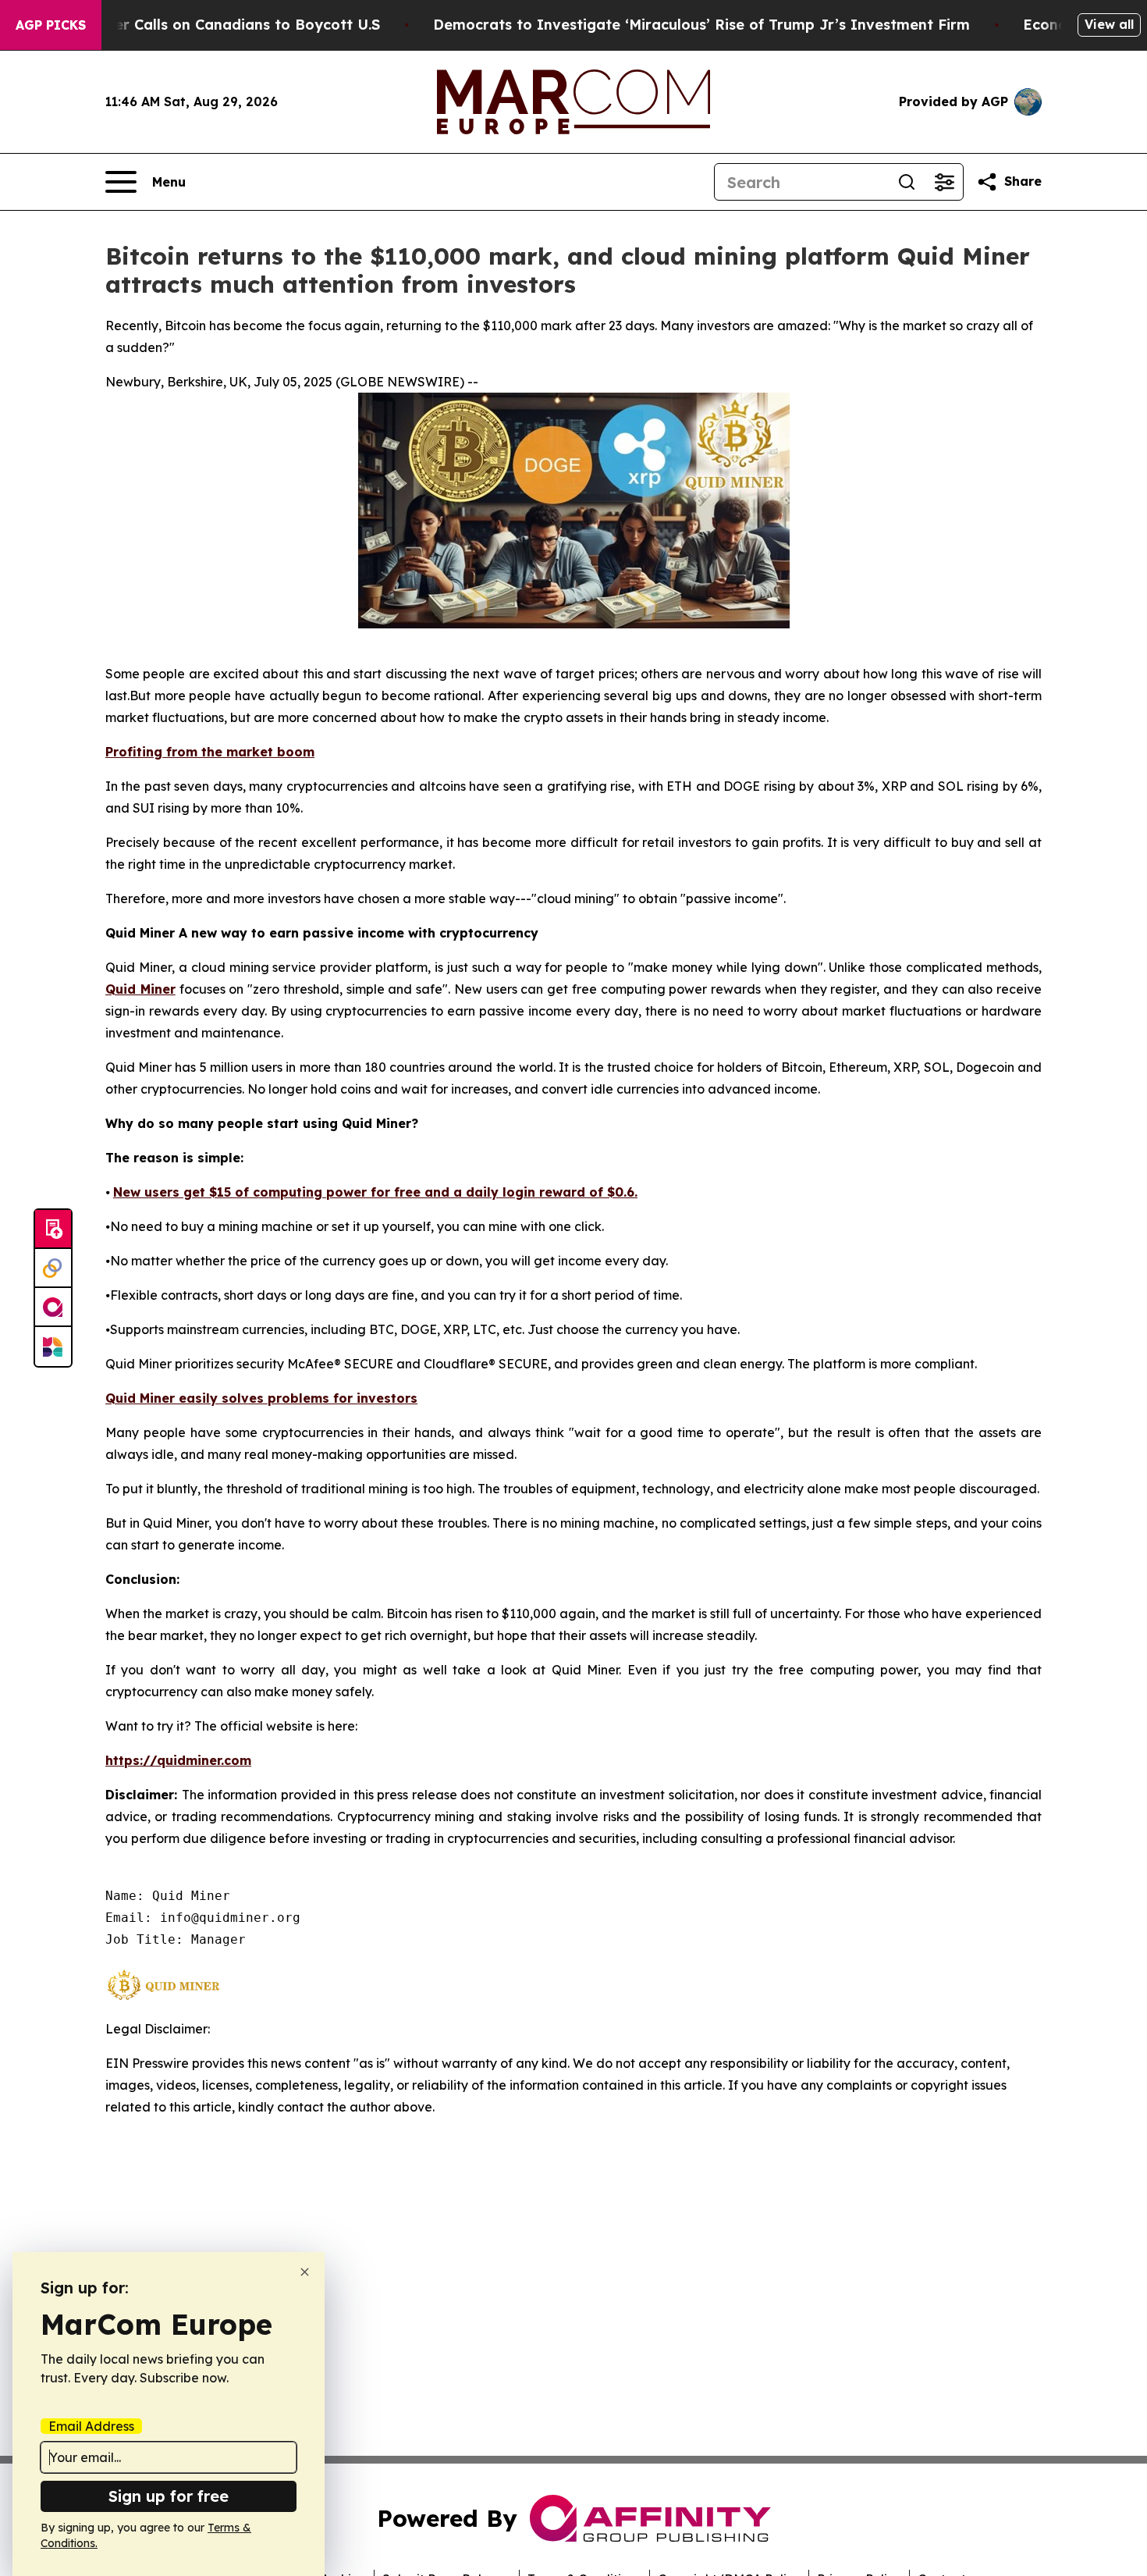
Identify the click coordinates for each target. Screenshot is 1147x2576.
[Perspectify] (53, 1268)
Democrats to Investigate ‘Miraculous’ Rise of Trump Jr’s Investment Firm (701, 25)
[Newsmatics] (53, 1347)
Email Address (91, 2426)
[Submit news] (53, 1229)
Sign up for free (169, 2496)
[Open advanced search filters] (944, 182)
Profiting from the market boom (210, 752)
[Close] (305, 2272)
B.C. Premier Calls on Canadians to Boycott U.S (211, 25)
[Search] (907, 182)
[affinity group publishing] (53, 1308)
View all (1109, 24)
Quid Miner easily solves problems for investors (261, 1398)
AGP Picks (51, 25)
